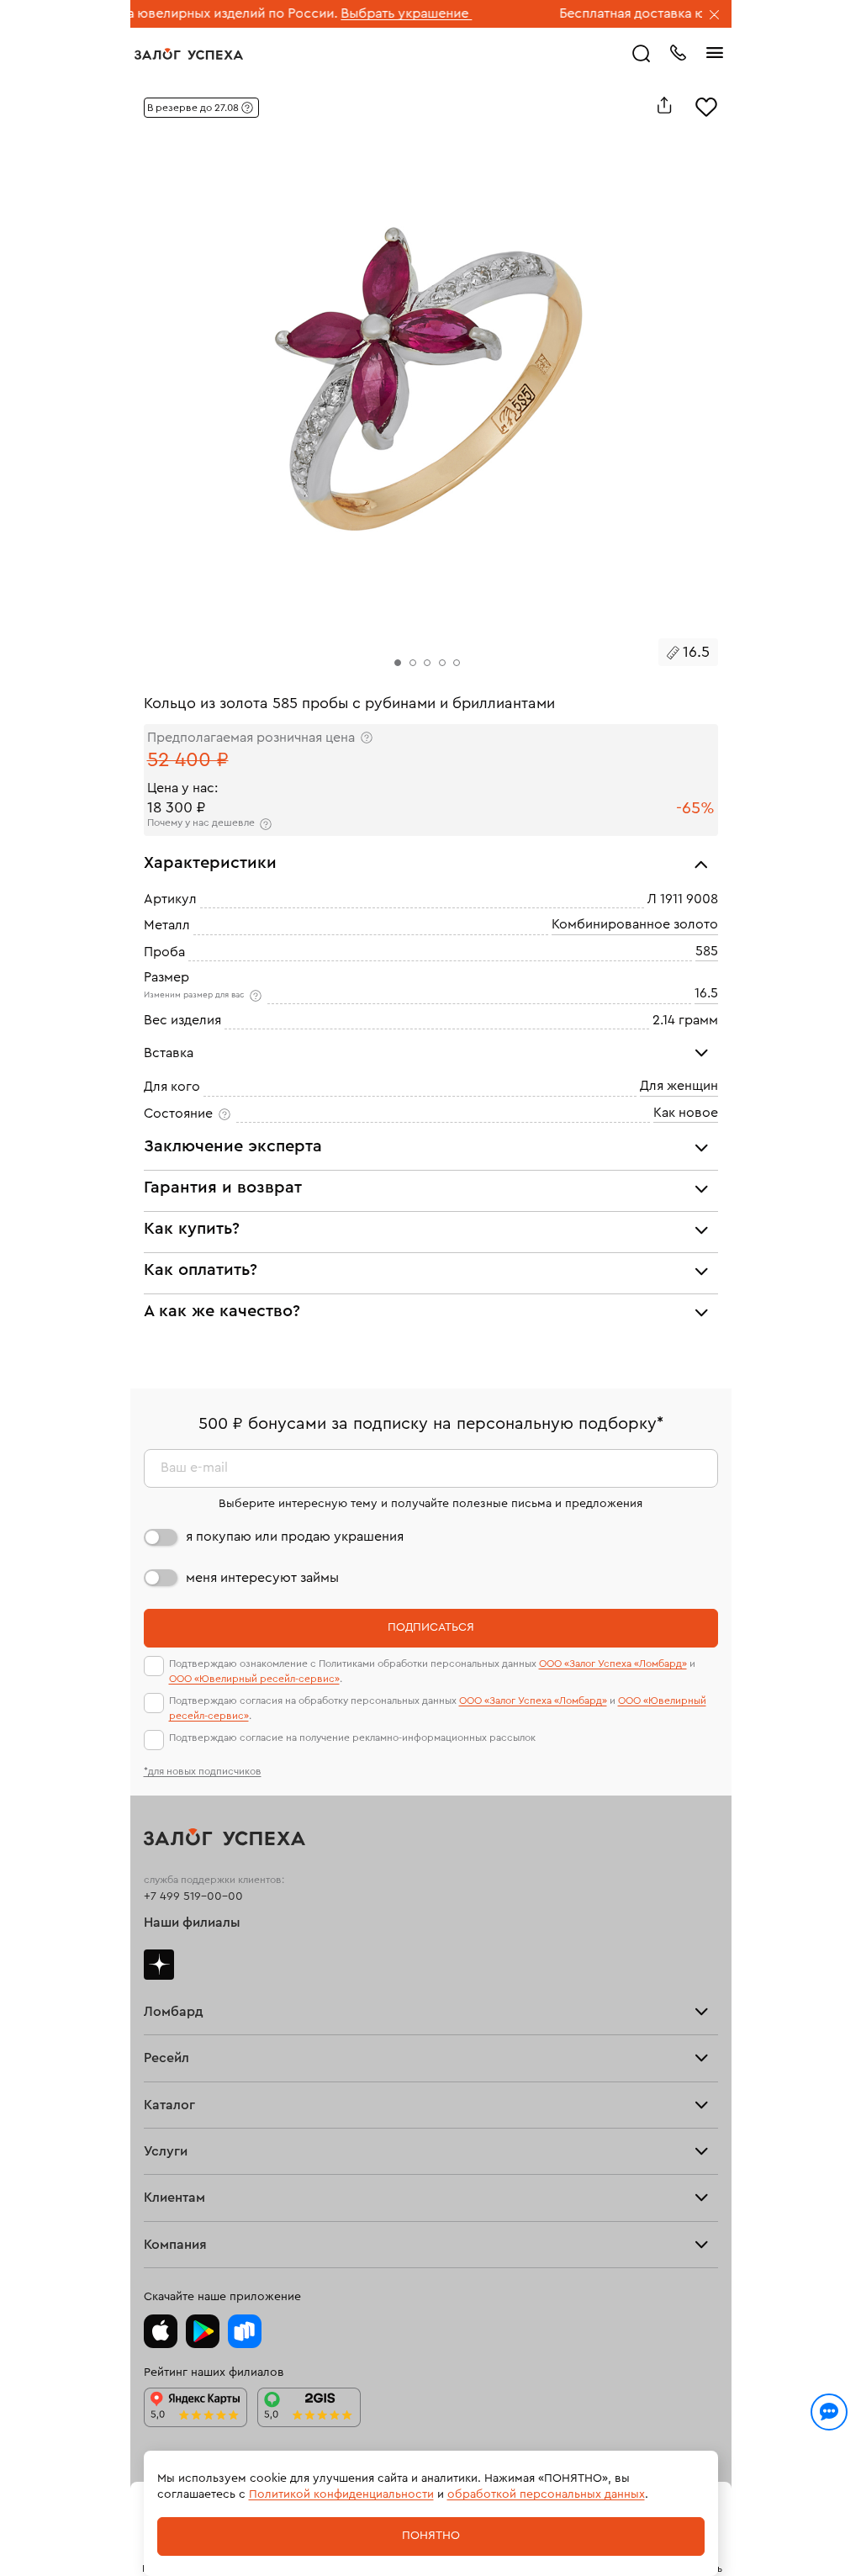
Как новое (686, 1112)
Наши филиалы (192, 1923)
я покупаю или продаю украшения (295, 1537)
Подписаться (431, 1627)
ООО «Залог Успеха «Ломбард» (613, 1664)
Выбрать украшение (346, 13)
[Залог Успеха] (189, 54)
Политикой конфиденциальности (341, 2494)
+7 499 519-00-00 (193, 1896)
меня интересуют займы (262, 1578)
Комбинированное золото (635, 924)
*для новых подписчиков (203, 1771)
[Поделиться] (664, 105)
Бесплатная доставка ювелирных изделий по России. (666, 13)
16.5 (706, 993)
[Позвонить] (678, 51)
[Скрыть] (715, 16)
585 (707, 950)
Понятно (431, 2536)
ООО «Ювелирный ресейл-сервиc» (254, 1679)
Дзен (159, 1965)
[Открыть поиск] (642, 54)
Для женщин (679, 1086)
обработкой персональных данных (546, 2494)
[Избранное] (706, 105)
